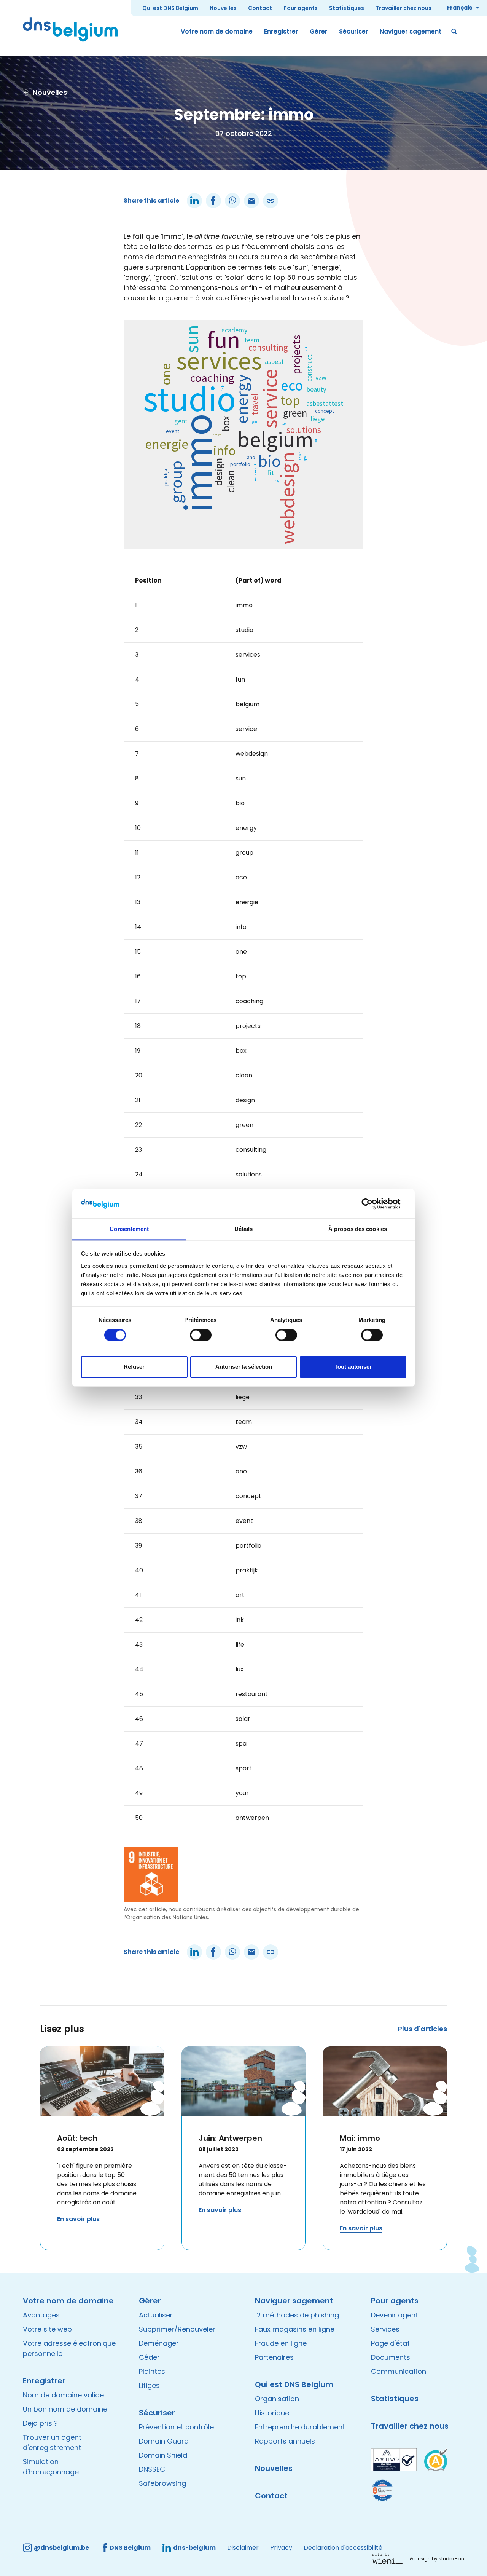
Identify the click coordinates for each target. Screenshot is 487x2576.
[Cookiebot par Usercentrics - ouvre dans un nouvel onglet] (373, 1204)
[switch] (201, 1335)
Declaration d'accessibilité (343, 2548)
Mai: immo (360, 2138)
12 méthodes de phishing (297, 2315)
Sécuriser (354, 31)
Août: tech (77, 2138)
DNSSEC (152, 2469)
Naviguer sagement (411, 31)
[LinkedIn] (194, 201)
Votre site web (47, 2329)
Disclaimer (243, 2548)
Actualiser (156, 2315)
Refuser (134, 1367)
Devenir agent (395, 2315)
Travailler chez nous (403, 8)
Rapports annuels (285, 2441)
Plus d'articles (423, 2029)
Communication (399, 2371)
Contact (260, 8)
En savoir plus (78, 2219)
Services (385, 2329)
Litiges (149, 2385)
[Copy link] (271, 201)
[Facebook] (213, 201)
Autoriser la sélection (244, 1367)
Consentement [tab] (129, 1229)
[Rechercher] (455, 32)
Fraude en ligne (281, 2343)
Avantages (41, 2315)
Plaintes (152, 2371)
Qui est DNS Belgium (170, 8)
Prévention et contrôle (176, 2427)
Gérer (319, 31)
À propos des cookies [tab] (358, 1229)
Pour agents (301, 8)
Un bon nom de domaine (65, 2409)
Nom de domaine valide (63, 2395)
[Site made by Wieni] (389, 2558)
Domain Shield (163, 2455)
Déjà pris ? (40, 2423)
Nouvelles (223, 8)
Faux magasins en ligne (295, 2329)
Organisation (277, 2399)
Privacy (281, 2548)
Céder (149, 2357)
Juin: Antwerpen (230, 2138)
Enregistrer (281, 31)
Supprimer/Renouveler (177, 2329)
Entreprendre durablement (300, 2427)
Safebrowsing (162, 2483)
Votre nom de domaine (217, 31)
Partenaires (274, 2357)
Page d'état (390, 2343)
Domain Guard (164, 2441)
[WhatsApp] (232, 201)
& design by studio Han (437, 2559)
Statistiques (347, 8)
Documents (391, 2357)
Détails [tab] (244, 1229)
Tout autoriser (353, 1367)
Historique (272, 2413)
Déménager (159, 2343)
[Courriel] (251, 201)
